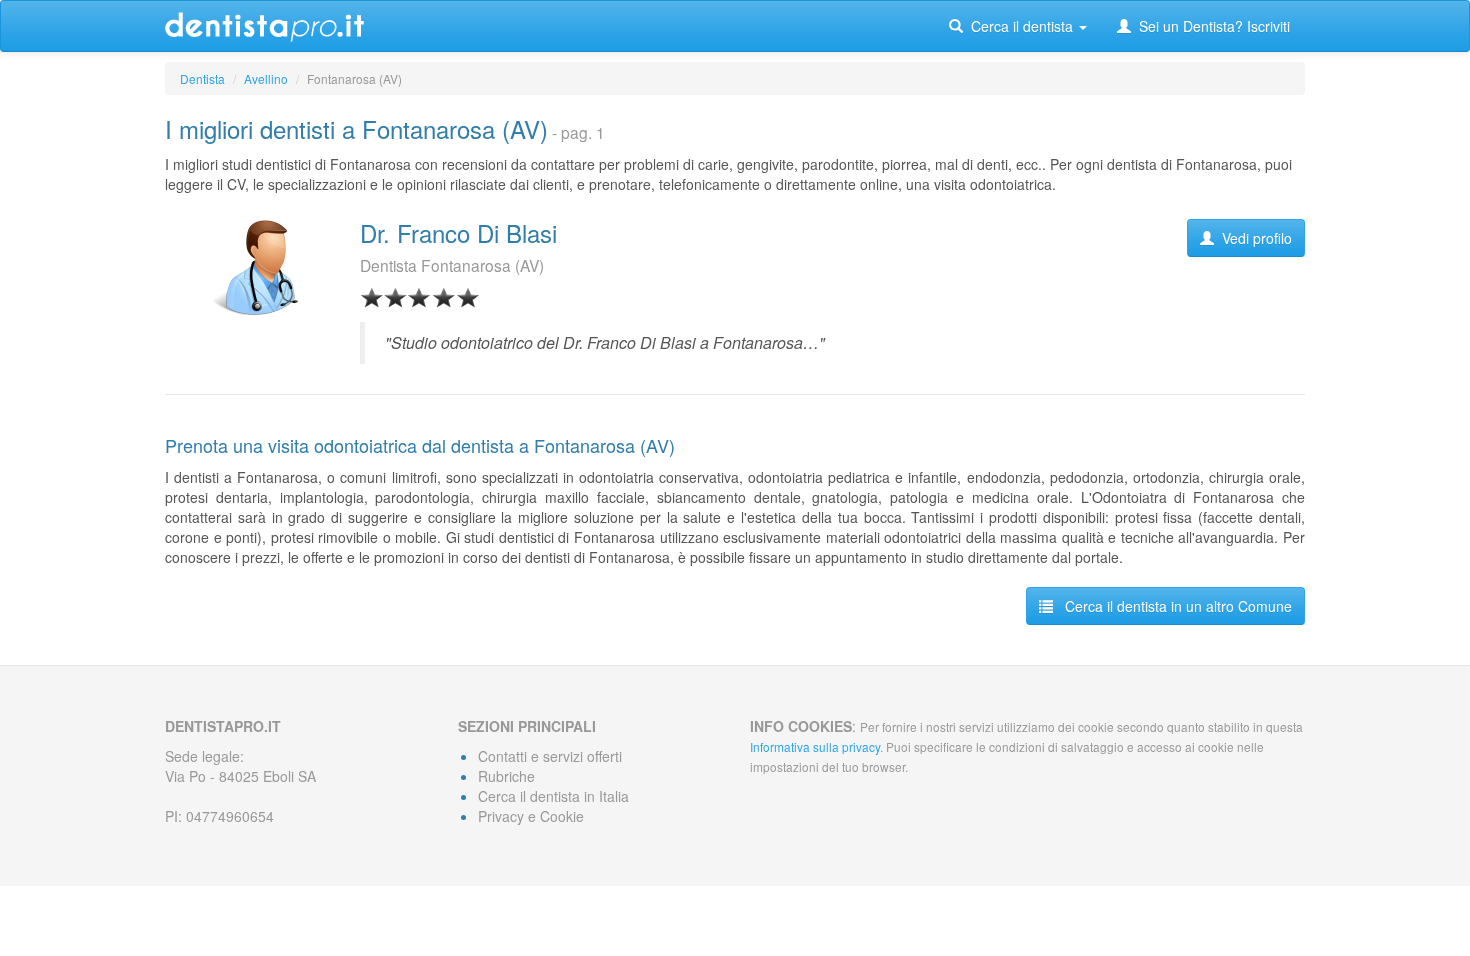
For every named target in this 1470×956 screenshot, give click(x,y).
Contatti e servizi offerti (550, 756)
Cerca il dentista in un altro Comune (1172, 606)
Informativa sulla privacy (815, 746)
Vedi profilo (1253, 238)
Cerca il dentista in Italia (553, 796)
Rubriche (506, 776)
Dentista (202, 78)
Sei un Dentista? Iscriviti (1210, 26)
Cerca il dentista (1020, 26)
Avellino (266, 78)
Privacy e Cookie (531, 816)
